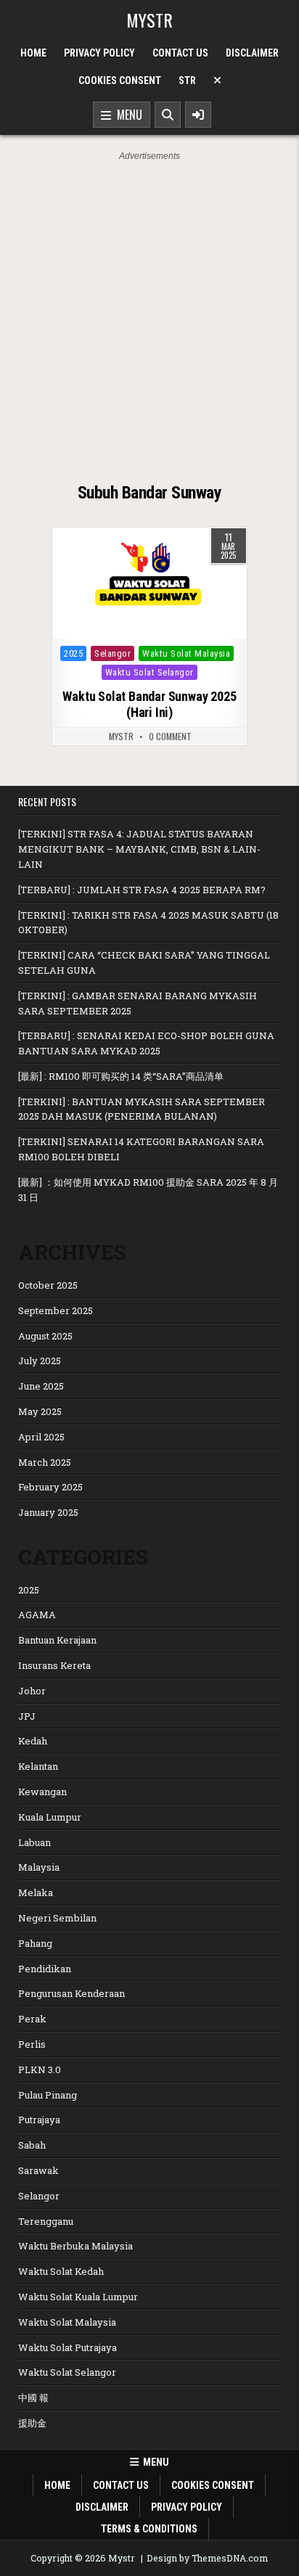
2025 (73, 653)
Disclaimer (252, 53)
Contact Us (180, 53)
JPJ (27, 1716)
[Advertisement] (149, 320)
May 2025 (40, 1411)
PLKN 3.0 (40, 2070)
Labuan (34, 1842)
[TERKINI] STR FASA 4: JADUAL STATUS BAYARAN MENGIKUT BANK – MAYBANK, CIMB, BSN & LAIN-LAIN (139, 849)
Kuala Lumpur (50, 1817)
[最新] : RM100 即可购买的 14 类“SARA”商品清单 (121, 1076)
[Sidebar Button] (198, 115)
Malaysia (39, 1867)
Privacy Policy (99, 53)
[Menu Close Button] (217, 81)
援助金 (32, 2423)
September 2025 (56, 1310)
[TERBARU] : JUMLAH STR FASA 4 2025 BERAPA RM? (142, 890)
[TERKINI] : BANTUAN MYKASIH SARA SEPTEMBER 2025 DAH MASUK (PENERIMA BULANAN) (142, 1109)
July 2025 (40, 1361)
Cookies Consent (120, 81)
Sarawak (38, 2170)
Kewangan (42, 1792)
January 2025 (48, 1512)
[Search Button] (168, 115)
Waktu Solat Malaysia (186, 653)
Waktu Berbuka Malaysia (75, 2246)
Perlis (32, 2044)
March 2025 (45, 1462)
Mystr (149, 20)
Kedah (33, 1741)
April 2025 (41, 1437)
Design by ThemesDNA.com (207, 2558)
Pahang (35, 1943)
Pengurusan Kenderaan (71, 1993)
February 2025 (50, 1487)
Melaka (36, 1892)
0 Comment (170, 737)
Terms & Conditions (149, 2529)
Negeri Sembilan (57, 1918)
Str (187, 81)
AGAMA (37, 1615)
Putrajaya (39, 2120)
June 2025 (41, 1386)
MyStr (121, 737)
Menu (127, 115)
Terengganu (46, 2221)
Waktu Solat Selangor (149, 672)
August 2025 (45, 1336)
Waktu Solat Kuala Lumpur (78, 2297)
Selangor (112, 653)
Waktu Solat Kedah (61, 2271)
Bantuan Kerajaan (57, 1640)
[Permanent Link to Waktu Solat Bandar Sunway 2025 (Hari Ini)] (149, 583)
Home (33, 53)
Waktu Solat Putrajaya (67, 2347)
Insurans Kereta (54, 1665)
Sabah (32, 2145)
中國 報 (33, 2397)
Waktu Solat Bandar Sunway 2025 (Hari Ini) (149, 704)
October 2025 (48, 1285)
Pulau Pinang (48, 2095)
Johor (32, 1691)
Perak (32, 2019)
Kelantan (38, 1766)
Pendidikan (45, 1969)
